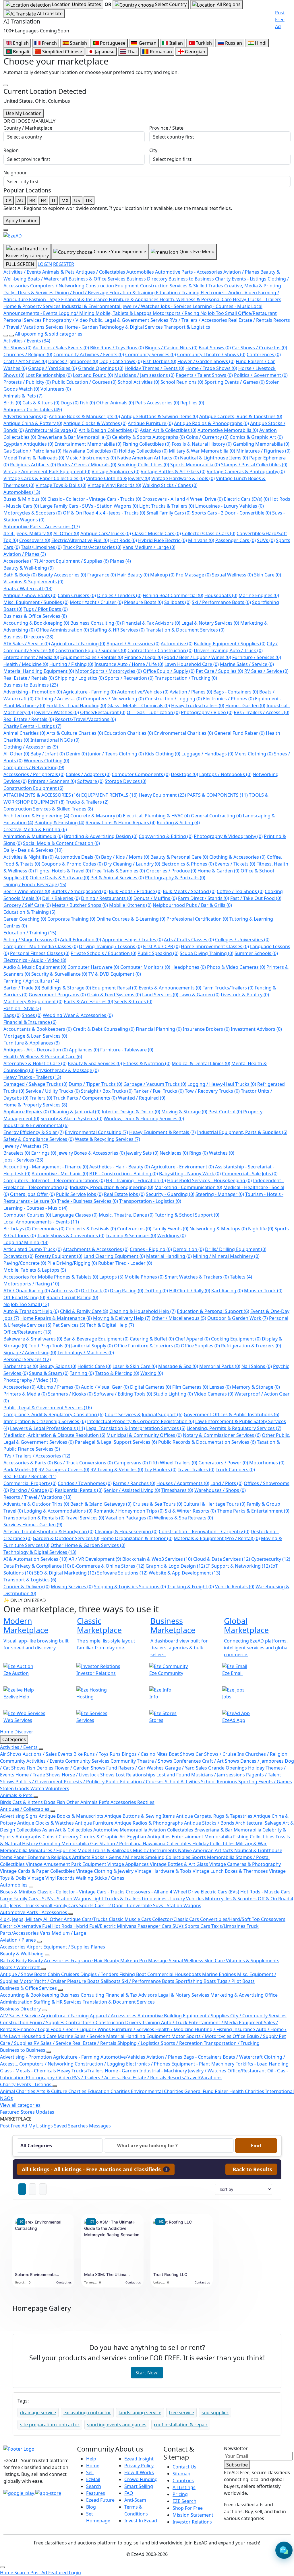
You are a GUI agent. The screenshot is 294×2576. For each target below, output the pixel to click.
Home (93, 2466)
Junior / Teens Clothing (116, 754)
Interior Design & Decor (131, 1112)
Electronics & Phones (188, 864)
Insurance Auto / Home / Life (129, 664)
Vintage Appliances (116, 471)
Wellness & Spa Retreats (183, 1518)
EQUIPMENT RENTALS (109, 795)
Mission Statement (193, 2515)
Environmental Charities (184, 733)
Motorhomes (267, 1463)
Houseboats (221, 595)
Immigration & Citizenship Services (45, 1421)
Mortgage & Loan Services (35, 1036)
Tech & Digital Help (110, 1325)
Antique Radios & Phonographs (211, 423)
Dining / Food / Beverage (35, 884)
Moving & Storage (184, 1112)
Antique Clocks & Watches (95, 423)
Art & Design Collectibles (109, 430)
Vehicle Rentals (235, 1587)
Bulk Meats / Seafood (189, 891)
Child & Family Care (84, 1311)
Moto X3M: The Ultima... (107, 2274)
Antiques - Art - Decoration (36, 1050)
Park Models (20, 1470)
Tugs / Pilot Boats (46, 609)
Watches (222, 1153)
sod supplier (215, 2413)
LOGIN (45, 264)
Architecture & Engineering (36, 816)
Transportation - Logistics (150, 1201)
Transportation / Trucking (186, 678)
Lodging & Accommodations (58, 1511)
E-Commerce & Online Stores (108, 1566)
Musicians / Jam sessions (144, 375)
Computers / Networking (113, 699)
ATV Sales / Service (27, 644)
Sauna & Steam (49, 1373)
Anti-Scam (135, 2500)
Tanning (82, 1373)
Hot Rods (124, 540)
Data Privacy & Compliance (37, 1566)
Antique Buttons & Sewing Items (160, 416)
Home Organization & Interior (137, 1538)
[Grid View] (22, 2189)
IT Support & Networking (238, 1566)
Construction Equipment (33, 788)
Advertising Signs (26, 416)
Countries (183, 2480)
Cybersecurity (271, 1559)
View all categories (20, 2105)
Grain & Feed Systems (114, 995)
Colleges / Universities (242, 940)
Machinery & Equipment (33, 1001)
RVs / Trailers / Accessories (37, 1456)
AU (20, 200)
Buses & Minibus (25, 499)
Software (90, 781)
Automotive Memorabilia (228, 430)
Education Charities (129, 733)
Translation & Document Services (185, 630)
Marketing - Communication (188, 1187)
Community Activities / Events (89, 354)
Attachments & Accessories (96, 1249)
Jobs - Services (23, 1160)
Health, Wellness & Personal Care (43, 1057)
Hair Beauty (133, 575)
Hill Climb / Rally (190, 1291)
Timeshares (177, 1490)
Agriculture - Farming (90, 692)
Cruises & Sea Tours (157, 1504)
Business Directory (28, 637)
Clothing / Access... (58, 699)
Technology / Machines (86, 1353)
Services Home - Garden (33, 1525)
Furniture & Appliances (32, 1043)
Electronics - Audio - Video (35, 960)
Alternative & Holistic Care (35, 1063)
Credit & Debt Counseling (104, 1029)
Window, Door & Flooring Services (144, 1119)
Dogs (70, 403)
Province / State (166, 128)
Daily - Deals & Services (33, 850)
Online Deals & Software (59, 878)
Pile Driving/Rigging (72, 1263)
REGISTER (64, 264)
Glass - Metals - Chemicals (139, 706)
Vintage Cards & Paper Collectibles (44, 478)
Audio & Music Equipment (35, 967)
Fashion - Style (22, 1008)
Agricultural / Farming (78, 644)
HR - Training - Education (136, 1180)
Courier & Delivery (27, 1587)
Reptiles (192, 403)
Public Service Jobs (79, 1194)
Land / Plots (227, 1483)
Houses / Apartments (183, 1483)
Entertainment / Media (31, 657)
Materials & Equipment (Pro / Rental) (217, 1538)
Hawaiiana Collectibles (90, 451)
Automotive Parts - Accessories (42, 527)
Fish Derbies (160, 361)
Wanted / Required (142, 1098)
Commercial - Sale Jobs (250, 1174)
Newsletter (236, 2448)
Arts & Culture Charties (75, 733)
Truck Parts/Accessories (92, 547)
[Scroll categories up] (6, 336)
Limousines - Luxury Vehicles (230, 506)
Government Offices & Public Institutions (232, 1414)
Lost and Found (93, 375)
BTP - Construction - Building (124, 1174)
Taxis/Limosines (41, 547)
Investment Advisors (256, 1029)
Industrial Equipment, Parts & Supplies (242, 1132)
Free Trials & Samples (119, 871)
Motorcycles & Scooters (33, 513)
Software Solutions (122, 1573)
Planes (120, 561)
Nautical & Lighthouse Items (214, 458)
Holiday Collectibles (143, 451)
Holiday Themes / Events (154, 368)
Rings (199, 1153)
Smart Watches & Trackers (197, 1277)
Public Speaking (158, 953)
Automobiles (22, 492)
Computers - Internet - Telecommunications (54, 1180)
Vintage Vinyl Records (114, 485)
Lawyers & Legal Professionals (48, 1428)
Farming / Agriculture (31, 981)
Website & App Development (184, 1573)
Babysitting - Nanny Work (190, 1174)
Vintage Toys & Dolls (61, 485)
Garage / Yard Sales (53, 368)
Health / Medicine (26, 664)
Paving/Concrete (25, 1263)
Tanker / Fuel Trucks (159, 1091)
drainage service (38, 2413)
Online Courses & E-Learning (131, 919)
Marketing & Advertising (238, 1995)
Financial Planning (159, 1029)
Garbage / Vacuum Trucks (155, 1084)
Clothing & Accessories (237, 857)
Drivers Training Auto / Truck (228, 650)
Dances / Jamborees (73, 361)
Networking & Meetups (218, 1229)
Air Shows (18, 348)
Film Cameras (190, 1387)
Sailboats (177, 602)
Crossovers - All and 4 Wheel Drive (183, 499)
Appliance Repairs (26, 1112)
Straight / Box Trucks (107, 1091)
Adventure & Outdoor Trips (36, 1504)
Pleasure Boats (144, 602)
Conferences (264, 354)
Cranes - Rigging (151, 1249)
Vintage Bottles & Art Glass (173, 471)
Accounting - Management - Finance (46, 1167)
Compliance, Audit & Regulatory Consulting (54, 1414)
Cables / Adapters (88, 774)
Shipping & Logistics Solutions (130, 1587)
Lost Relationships (49, 375)
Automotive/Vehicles (143, 692)
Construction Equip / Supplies (91, 650)
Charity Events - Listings (32, 726)
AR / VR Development (95, 1559)
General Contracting (216, 816)
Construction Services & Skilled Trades (48, 809)
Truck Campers (235, 1470)
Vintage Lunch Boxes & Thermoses (231, 1871)
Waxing (152, 1373)
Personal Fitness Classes (40, 953)
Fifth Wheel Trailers (173, 1463)
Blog (91, 2507)
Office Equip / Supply (169, 671)
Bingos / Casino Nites (171, 348)
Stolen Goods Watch (23, 1788)
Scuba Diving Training (207, 953)
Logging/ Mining (26, 1242)
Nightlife (261, 1229)
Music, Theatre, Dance (126, 1215)
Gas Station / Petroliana (32, 451)
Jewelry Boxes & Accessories (91, 1153)
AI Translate (50, 13)
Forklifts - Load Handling (76, 706)
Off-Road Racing (24, 1297)
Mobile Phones (144, 1277)
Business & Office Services (35, 616)
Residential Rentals (79, 1490)
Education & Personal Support (213, 1311)
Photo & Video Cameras (236, 967)
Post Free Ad (280, 20)
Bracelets (17, 1153)
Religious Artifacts (33, 465)
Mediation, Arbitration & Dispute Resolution (54, 1435)
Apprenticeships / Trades (133, 940)
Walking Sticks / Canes (170, 485)
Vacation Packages (129, 1518)
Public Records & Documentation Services (207, 1442)
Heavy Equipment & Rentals (163, 1132)
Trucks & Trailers (87, 802)
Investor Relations (192, 2522)
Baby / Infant (48, 754)
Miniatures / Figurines (263, 451)
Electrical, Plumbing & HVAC (156, 816)
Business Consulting (96, 623)
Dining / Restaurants (107, 898)
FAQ (129, 2493)
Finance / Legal (144, 657)
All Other (66, 533)
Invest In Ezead (141, 2521)
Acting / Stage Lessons (31, 940)
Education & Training (29, 912)
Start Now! (147, 2373)
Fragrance (102, 575)
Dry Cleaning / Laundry (132, 864)
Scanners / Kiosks (70, 1394)
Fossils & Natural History (202, 444)
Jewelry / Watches (57, 712)
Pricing (180, 2494)
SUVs (266, 540)
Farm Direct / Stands (204, 898)
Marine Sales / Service (247, 664)
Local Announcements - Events (41, 1222)
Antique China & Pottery (33, 423)
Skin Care (268, 575)
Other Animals (115, 403)
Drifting (156, 1291)
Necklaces (174, 1153)
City (153, 150)
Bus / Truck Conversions (83, 1463)
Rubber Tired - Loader (125, 1263)
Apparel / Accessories (133, 644)
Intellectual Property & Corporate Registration (141, 1421)
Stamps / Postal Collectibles (254, 465)
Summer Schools (256, 953)
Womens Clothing (47, 761)
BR (32, 200)
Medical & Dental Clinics (201, 1063)
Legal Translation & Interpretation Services (136, 1428)
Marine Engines (259, 595)
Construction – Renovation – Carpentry (204, 1531)
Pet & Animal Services (117, 878)
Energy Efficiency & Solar (34, 1132)
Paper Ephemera (32, 1857)
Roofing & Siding (178, 823)
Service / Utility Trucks (53, 1091)
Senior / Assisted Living (132, 1490)
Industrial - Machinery (164, 2071)
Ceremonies (48, 1229)
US (77, 200)
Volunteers (56, 389)
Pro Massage (193, 575)
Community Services (151, 354)
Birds (12, 403)
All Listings (184, 2487)
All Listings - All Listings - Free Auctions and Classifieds (95, 2169)
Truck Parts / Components (85, 1098)
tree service (181, 2413)
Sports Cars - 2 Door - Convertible (231, 513)
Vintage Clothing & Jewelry (118, 478)
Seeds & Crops (133, 1001)
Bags (12, 1015)
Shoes (32, 1015)
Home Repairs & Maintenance (56, 1318)
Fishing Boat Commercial (173, 595)
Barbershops (21, 1366)
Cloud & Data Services (222, 1559)
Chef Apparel (193, 1339)
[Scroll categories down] (11, 336)
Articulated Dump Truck (33, 1249)
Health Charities (247, 2091)
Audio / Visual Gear (105, 1387)
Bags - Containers (236, 692)
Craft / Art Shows (25, 361)
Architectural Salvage (51, 430)
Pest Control (225, 1112)
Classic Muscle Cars (156, 533)
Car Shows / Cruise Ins (260, 348)
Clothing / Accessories (31, 747)
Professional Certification (197, 919)
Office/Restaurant (103, 712)
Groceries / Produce (171, 871)
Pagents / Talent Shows (204, 375)
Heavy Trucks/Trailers (198, 706)
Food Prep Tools (49, 1346)
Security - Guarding (170, 1194)
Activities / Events (27, 341)
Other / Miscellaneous (179, 1318)
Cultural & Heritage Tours (214, 1504)
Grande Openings (101, 368)
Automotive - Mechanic (60, 1174)
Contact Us (184, 2467)
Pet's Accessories (157, 403)
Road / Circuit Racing (72, 1297)
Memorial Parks (220, 1366)
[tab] (96, 2169)
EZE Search (184, 2501)
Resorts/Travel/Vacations (86, 719)
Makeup (162, 575)
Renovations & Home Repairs (121, 823)
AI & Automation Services (35, 1559)
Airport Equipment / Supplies (74, 561)
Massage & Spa (178, 1366)
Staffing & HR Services (117, 630)
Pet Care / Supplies (219, 671)
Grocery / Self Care (27, 905)
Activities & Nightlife (29, 857)
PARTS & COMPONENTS (217, 795)
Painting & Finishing (59, 823)
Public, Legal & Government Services (48, 1408)
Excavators (19, 1256)
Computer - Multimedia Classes (41, 946)
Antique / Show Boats (30, 595)
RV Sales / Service (266, 671)
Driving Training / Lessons (110, 946)
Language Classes (75, 1215)
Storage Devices (126, 781)
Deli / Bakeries (61, 898)
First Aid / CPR (161, 946)
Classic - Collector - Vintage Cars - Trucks (94, 499)
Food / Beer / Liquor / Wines (198, 657)
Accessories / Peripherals (34, 774)
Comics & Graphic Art (256, 437)
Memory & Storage (256, 1387)
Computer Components (141, 774)
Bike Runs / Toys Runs (117, 348)
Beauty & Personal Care (179, 857)
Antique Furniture (150, 423)
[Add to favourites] (66, 2222)
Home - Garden (245, 706)
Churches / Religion (28, 354)
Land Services (160, 995)
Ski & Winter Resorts (190, 1511)
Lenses (220, 1387)
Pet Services (69, 1325)
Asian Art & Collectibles (168, 430)
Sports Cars (198, 1926)
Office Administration (62, 630)
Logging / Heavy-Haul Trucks (222, 1084)
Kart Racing (227, 1291)
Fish (87, 403)
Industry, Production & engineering (112, 1187)
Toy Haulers (160, 1470)
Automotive (177, 644)
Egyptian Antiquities (28, 444)
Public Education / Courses (84, 382)
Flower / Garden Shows (206, 361)
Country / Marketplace (28, 128)
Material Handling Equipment (39, 671)
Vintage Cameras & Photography (246, 471)
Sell (90, 2472)
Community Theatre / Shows (211, 354)
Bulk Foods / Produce (135, 891)
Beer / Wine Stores (27, 891)
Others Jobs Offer (32, 1194)
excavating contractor (87, 2413)
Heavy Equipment (162, 795)
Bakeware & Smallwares (33, 1339)
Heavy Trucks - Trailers (32, 1077)
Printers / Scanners (52, 781)
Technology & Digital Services (40, 1552)
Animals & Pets (23, 396)
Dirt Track (95, 1291)
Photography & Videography (228, 836)
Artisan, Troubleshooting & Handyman (49, 1531)
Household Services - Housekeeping (209, 1180)
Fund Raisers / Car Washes (136, 1768)
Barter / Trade (22, 988)
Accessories (21, 561)
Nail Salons (257, 1366)
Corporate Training (71, 919)
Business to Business (31, 685)
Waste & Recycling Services (108, 1139)
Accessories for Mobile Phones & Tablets (51, 1277)
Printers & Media (25, 1394)
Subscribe (237, 2465)
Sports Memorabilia (195, 465)
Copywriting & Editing (166, 836)
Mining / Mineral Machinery (226, 1256)
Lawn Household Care (192, 664)
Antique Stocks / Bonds (210, 1823)
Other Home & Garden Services (88, 1545)
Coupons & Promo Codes (72, 864)
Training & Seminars (131, 1236)
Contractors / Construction (160, 650)
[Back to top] (2, 2567)
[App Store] (48, 2493)
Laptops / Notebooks (225, 774)
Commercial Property (30, 1483)
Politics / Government (261, 375)
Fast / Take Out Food (256, 898)
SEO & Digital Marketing (65, 1573)
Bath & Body (20, 575)
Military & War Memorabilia (202, 451)
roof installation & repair (181, 2425)
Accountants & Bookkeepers (38, 1029)
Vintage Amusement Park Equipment (47, 471)
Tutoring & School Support (187, 1215)
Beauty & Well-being (29, 568)
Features (96, 2493)
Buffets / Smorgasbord (80, 891)
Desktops (184, 774)
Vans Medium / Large (149, 547)
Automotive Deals (77, 857)
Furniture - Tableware (127, 1050)
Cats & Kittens (41, 403)
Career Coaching (25, 919)
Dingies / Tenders (119, 595)
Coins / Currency (207, 437)
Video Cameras (214, 1394)
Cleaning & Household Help (143, 1311)
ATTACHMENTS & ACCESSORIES (42, 795)
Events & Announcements (170, 988)
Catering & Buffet (152, 1339)
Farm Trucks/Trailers (228, 988)
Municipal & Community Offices (144, 1435)
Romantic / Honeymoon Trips (129, 1511)
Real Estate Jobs (124, 1194)
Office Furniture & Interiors (147, 1346)
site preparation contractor (50, 2425)
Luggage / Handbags (207, 754)
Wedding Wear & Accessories (78, 1015)
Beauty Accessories (62, 575)
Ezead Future (100, 2500)
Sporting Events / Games (235, 382)
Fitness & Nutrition (147, 1063)
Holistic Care (94, 1366)
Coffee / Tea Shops (240, 891)
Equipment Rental (115, 988)
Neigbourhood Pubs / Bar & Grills (192, 905)
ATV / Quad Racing (27, 1291)
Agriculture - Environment (182, 1167)
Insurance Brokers (206, 1029)
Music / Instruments (91, 458)
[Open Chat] (284, 2550)
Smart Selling (139, 2486)
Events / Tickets (235, 864)
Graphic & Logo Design (175, 1566)
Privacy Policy (139, 2466)
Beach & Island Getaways (101, 1504)
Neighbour (15, 173)
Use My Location (24, 113)
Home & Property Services (35, 1105)
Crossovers (35, 540)
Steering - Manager (220, 1194)
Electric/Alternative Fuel (80, 540)
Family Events (170, 1229)
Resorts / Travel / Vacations (37, 1497)
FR (43, 200)
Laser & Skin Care (135, 1366)
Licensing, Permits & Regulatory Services (234, 1428)
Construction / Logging (173, 699)
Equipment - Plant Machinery (203, 2064)
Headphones (189, 967)
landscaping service (140, 2413)
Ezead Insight (139, 2459)
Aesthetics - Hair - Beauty (120, 1167)
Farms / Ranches (134, 1483)
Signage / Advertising (30, 1353)
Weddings (172, 1236)
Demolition (188, 1249)
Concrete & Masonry (96, 816)
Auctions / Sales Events (61, 348)
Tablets (241, 1277)
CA (9, 200)
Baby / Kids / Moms (125, 857)
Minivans (201, 540)
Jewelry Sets (142, 1153)
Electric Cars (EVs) (246, 499)
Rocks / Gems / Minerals (87, 465)
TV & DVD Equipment (115, 974)
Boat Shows (215, 348)
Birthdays (17, 1229)
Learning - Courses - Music (35, 1208)
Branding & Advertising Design (101, 836)
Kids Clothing (163, 754)
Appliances (84, 1050)
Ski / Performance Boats (221, 602)
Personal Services (27, 1359)
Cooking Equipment (236, 1339)
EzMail (93, 2479)
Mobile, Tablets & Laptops (35, 1270)
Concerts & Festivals (91, 1229)
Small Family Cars (169, 513)
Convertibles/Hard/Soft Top (231, 1919)
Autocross (65, 1291)
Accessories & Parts (28, 1463)
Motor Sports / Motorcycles (109, 671)
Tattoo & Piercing (117, 1373)
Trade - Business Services (88, 1201)
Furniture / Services (257, 657)
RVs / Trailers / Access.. (262, 712)
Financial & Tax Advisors (151, 623)
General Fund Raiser (239, 733)
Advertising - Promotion (33, 692)
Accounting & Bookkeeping (36, 623)
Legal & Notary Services (210, 623)
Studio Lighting (173, 1394)
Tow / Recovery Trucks (212, 1091)
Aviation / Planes (25, 554)
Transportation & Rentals (34, 1518)
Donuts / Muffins (155, 898)
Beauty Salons (58, 1366)
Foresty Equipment (59, 1256)
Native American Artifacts (148, 458)
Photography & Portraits (175, 878)
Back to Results (252, 2169)
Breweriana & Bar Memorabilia (74, 437)
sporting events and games (117, 2425)
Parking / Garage (32, 1490)
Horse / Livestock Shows (89, 1775)
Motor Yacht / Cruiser (96, 602)
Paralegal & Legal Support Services (116, 1442)
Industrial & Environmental (36, 1125)
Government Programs (57, 995)
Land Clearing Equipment (114, 1256)
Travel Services (85, 1518)
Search (94, 2486)
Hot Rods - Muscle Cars (265, 1892)
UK (89, 200)
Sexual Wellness (232, 575)
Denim (77, 754)
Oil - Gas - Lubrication (153, 712)
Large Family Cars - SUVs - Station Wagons (89, 506)
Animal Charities (24, 733)
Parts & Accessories (88, 1001)
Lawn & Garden (200, 995)
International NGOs (55, 740)
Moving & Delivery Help (122, 1318)
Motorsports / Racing (31, 1284)
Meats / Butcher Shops (80, 905)
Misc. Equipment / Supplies (36, 602)
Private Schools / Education (104, 953)
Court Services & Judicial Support (144, 1414)
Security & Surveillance (59, 974)
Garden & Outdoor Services (66, 1538)
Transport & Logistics (30, 1580)
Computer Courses (27, 1215)
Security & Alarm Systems (71, 1119)
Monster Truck (263, 1291)
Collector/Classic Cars (209, 533)
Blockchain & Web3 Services (157, 1559)
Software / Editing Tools (123, 1394)
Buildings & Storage (66, 988)
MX (65, 200)
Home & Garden (218, 871)
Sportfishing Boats (196, 1981)
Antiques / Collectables (33, 410)
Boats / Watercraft (28, 589)
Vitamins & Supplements (33, 582)
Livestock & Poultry (245, 995)
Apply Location (22, 221)
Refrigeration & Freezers (251, 1346)
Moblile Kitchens (130, 905)
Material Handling (169, 1256)
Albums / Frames (58, 1387)
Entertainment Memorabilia (88, 444)
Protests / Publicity (27, 382)
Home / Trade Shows (211, 368)
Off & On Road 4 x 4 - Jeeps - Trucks (104, 513)
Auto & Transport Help (31, 1311)
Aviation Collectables (171, 1830)
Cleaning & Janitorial (75, 1112)
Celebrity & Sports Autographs (148, 437)
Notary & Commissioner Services (222, 1435)
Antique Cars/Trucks (106, 533)
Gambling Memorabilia (261, 444)
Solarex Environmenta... (37, 2274)
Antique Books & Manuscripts (84, 416)
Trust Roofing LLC (170, 2274)
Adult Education (81, 940)
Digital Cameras (151, 1387)
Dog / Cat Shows (121, 361)
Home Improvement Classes (215, 946)
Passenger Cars (236, 540)
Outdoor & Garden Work (238, 1318)
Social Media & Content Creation (61, 843)
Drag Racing (127, 1291)
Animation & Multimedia (33, 836)
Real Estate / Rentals (29, 678)
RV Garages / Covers (64, 1470)
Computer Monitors (145, 967)
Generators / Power (223, 1463)
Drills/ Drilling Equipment (236, 1249)
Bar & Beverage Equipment (96, 1339)
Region (11, 150)
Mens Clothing (254, 754)
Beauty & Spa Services (95, 1063)
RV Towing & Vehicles (117, 1470)
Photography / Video (207, 712)
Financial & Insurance (30, 1022)
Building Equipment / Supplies (230, 644)
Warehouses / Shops (220, 1490)
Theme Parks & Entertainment (253, 1511)
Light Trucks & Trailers (167, 506)
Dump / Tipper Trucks (95, 1084)
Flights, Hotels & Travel (63, 871)
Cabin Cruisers (77, 595)
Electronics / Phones (228, 699)
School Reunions (182, 382)
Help (91, 2459)
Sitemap (181, 2474)
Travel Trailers (196, 1470)
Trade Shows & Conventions (71, 1236)
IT (54, 200)
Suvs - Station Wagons (177, 1905)
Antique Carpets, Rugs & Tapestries (241, 416)
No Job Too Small (26, 1304)
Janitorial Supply (92, 1346)
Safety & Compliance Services (39, 1139)
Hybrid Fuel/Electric (163, 540)
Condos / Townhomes (85, 1483)
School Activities (139, 382)
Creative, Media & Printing (35, 829)
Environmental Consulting (96, 1132)
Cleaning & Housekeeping (126, 1531)
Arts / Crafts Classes (189, 940)
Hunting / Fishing (71, 664)
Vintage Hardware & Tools (183, 478)
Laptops (111, 1277)
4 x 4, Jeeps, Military (28, 533)
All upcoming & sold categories (49, 334)
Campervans (131, 1463)
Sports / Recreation (129, 678)
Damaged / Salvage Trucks (35, 1084)
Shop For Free (188, 2508)
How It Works (139, 2472)
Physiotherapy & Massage (67, 1070)
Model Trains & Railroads (34, 458)
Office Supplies (200, 1346)
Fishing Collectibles (147, 444)
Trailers (41, 1098)
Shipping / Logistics (80, 678)
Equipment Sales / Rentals (92, 657)
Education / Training (30, 933)
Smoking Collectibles (143, 465)
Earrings (44, 1153)
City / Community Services (258, 2016)
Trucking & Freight (190, 1587)
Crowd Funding (141, 2479)
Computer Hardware (93, 967)
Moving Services (72, 1587)
